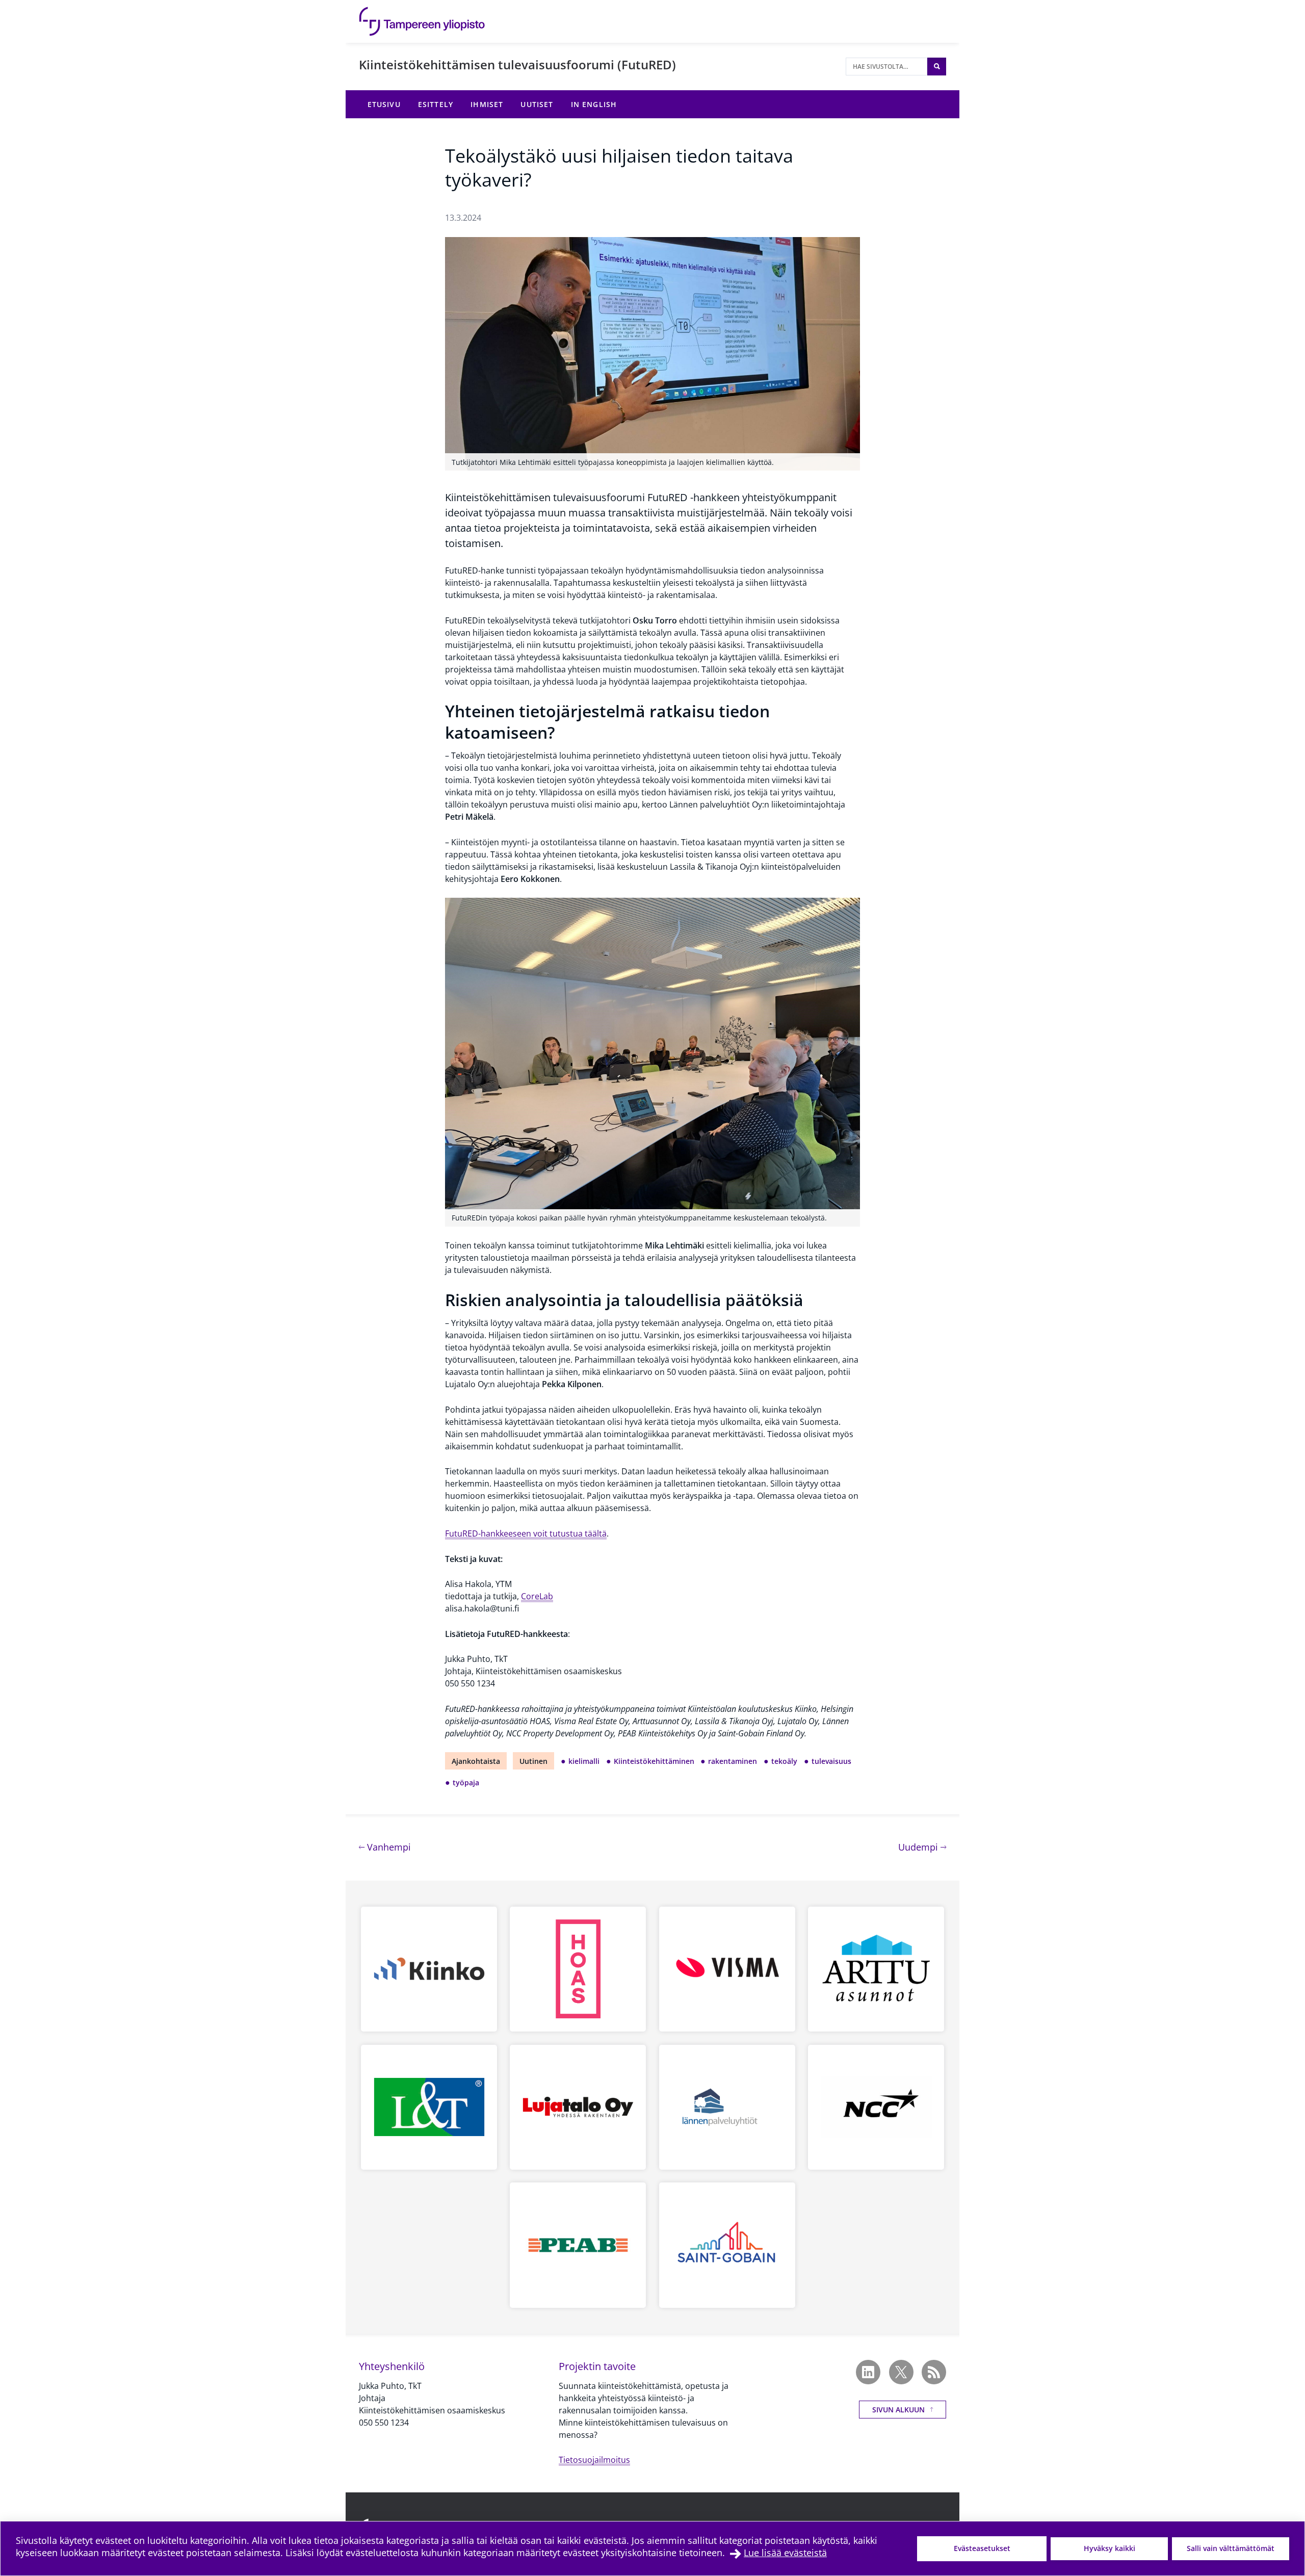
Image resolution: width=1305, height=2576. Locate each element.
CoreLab (537, 1596)
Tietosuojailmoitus (594, 2460)
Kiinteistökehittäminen (654, 1761)
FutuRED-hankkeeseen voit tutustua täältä (526, 1533)
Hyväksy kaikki (1110, 2548)
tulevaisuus (831, 1761)
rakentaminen (733, 1761)
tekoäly (784, 1761)
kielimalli (584, 1761)
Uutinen (533, 1761)
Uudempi (922, 1847)
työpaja (466, 1783)
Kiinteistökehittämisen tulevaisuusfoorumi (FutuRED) (517, 64)
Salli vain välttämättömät (1231, 2548)
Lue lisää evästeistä (785, 2553)
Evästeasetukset (982, 2548)
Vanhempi (388, 1847)
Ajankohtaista (476, 1761)
